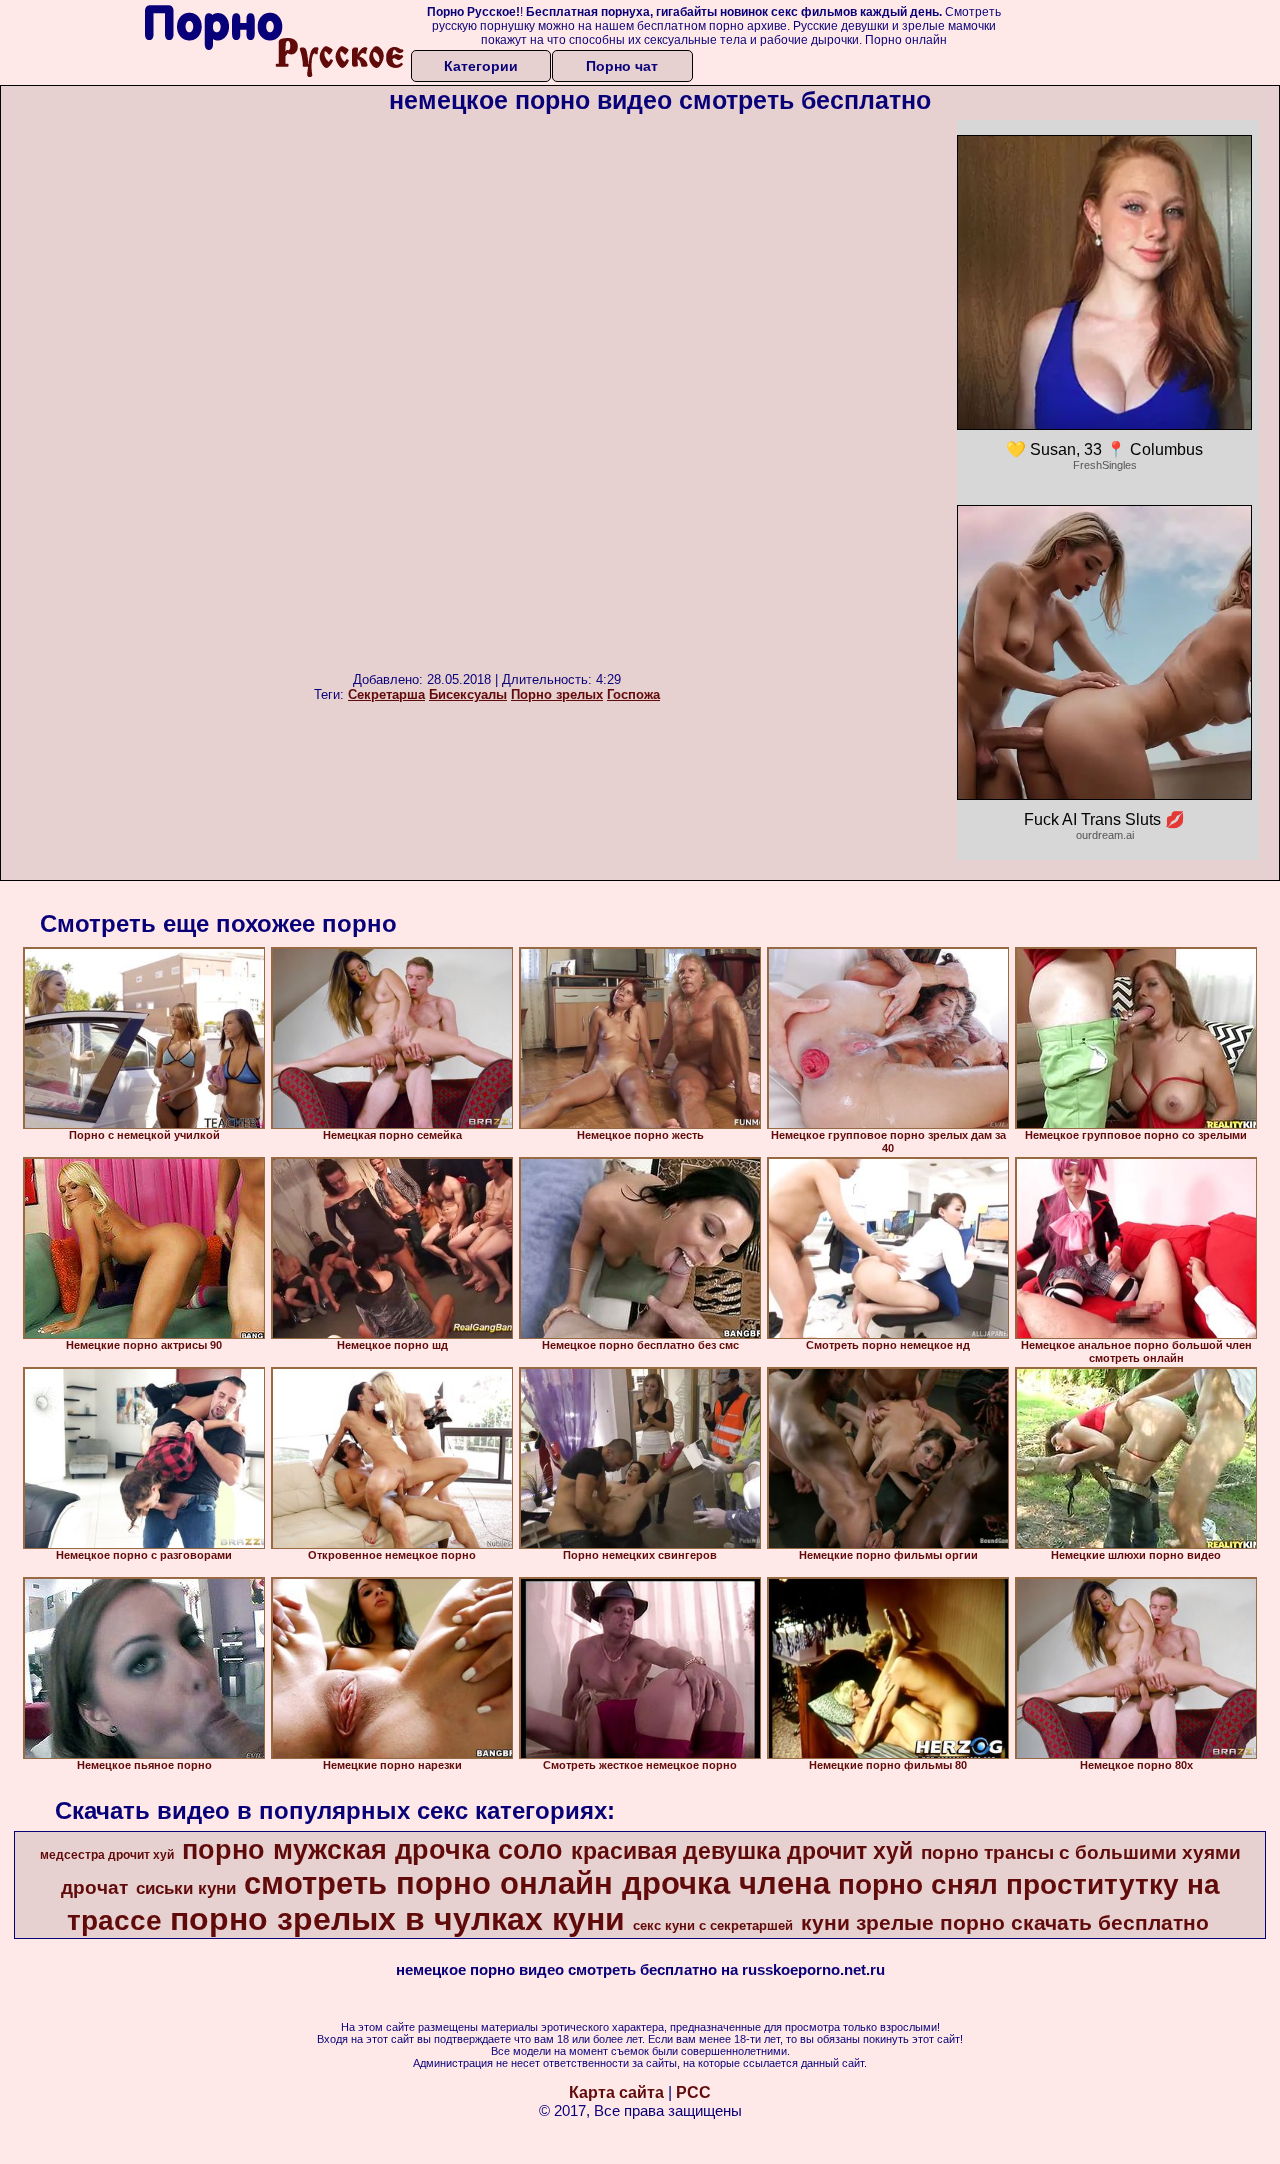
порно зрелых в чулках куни (397, 1919)
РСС (693, 2092)
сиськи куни (186, 1888)
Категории (481, 66)
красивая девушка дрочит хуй (742, 1851)
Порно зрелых (557, 694)
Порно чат (622, 66)
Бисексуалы (468, 694)
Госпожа (633, 694)
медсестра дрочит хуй (107, 1855)
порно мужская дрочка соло (372, 1850)
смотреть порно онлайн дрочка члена (537, 1883)
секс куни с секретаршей (713, 1925)
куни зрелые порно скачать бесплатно (1005, 1923)
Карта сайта (616, 2092)
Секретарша (386, 694)
